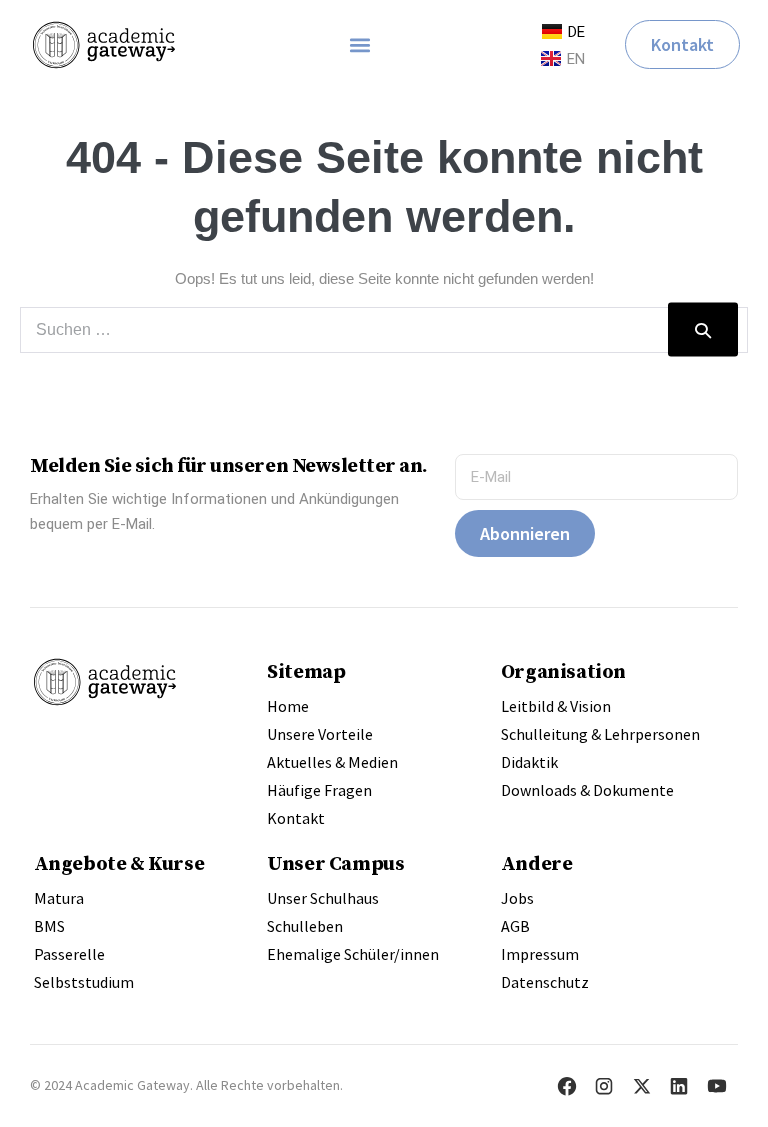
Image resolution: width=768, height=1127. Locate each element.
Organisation (563, 671)
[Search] (703, 329)
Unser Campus (335, 863)
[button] (359, 44)
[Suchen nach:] (384, 329)
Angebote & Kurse (119, 863)
